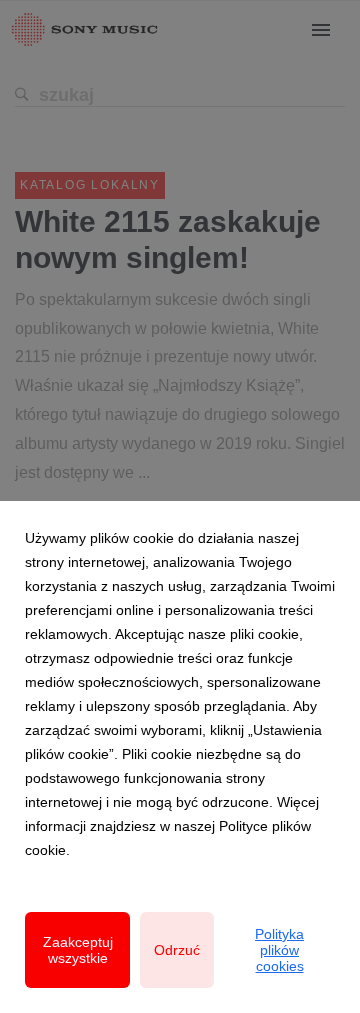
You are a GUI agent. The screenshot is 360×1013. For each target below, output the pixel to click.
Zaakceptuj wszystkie (78, 950)
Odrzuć (177, 950)
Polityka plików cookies (279, 950)
